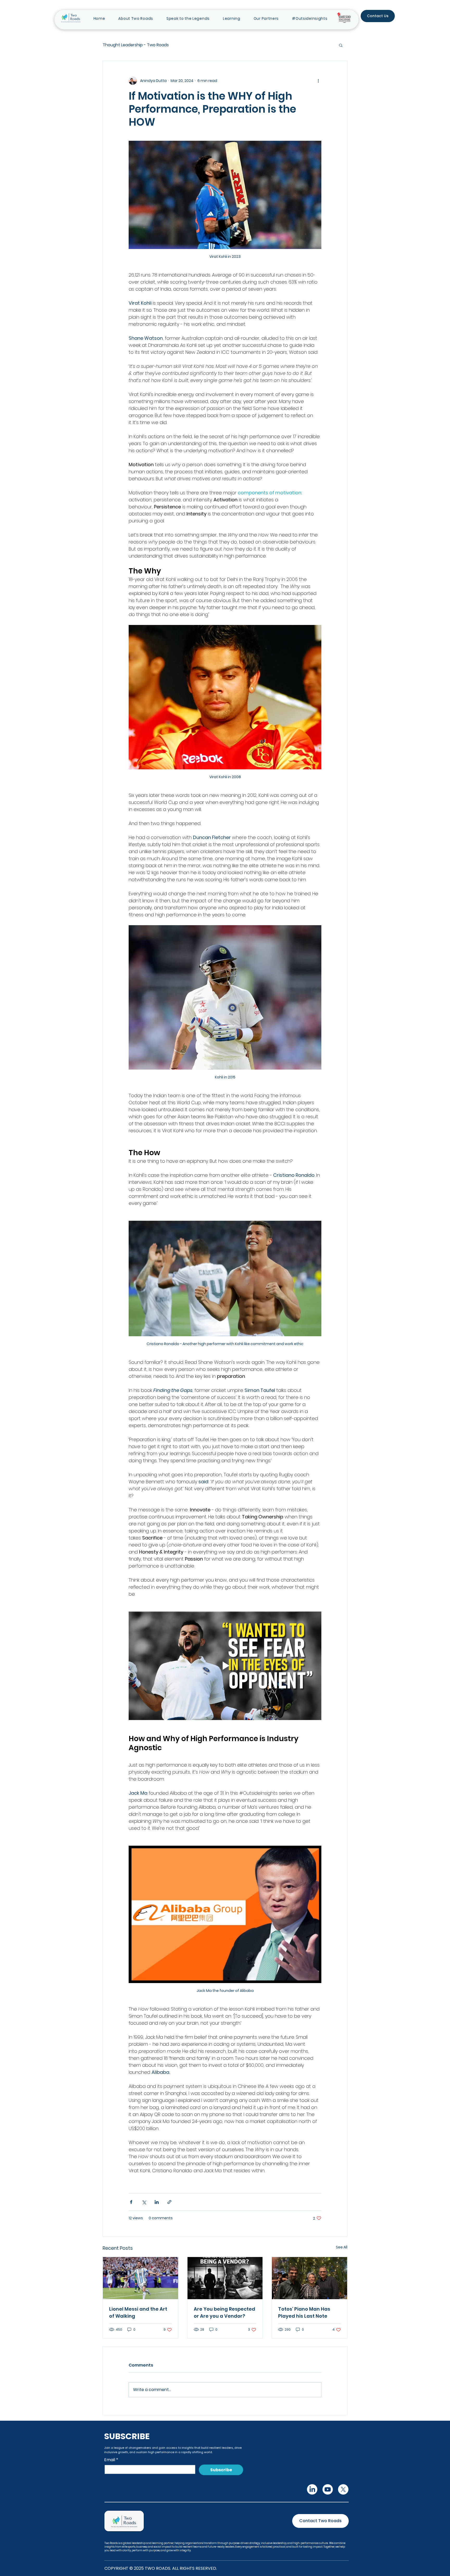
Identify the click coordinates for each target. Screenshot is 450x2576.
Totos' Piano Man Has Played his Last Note (304, 2312)
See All (342, 2247)
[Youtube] (328, 2489)
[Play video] (225, 1666)
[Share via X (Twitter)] (144, 2202)
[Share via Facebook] (131, 2202)
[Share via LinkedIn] (157, 2202)
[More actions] (318, 81)
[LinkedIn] (312, 2489)
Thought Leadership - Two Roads (136, 45)
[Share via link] (169, 2202)
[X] (344, 2489)
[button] (232, 19)
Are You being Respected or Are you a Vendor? (224, 2312)
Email (111, 2459)
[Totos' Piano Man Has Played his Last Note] (310, 2278)
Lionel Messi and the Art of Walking (138, 2312)
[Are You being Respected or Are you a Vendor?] (225, 2278)
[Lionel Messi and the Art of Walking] (140, 2278)
